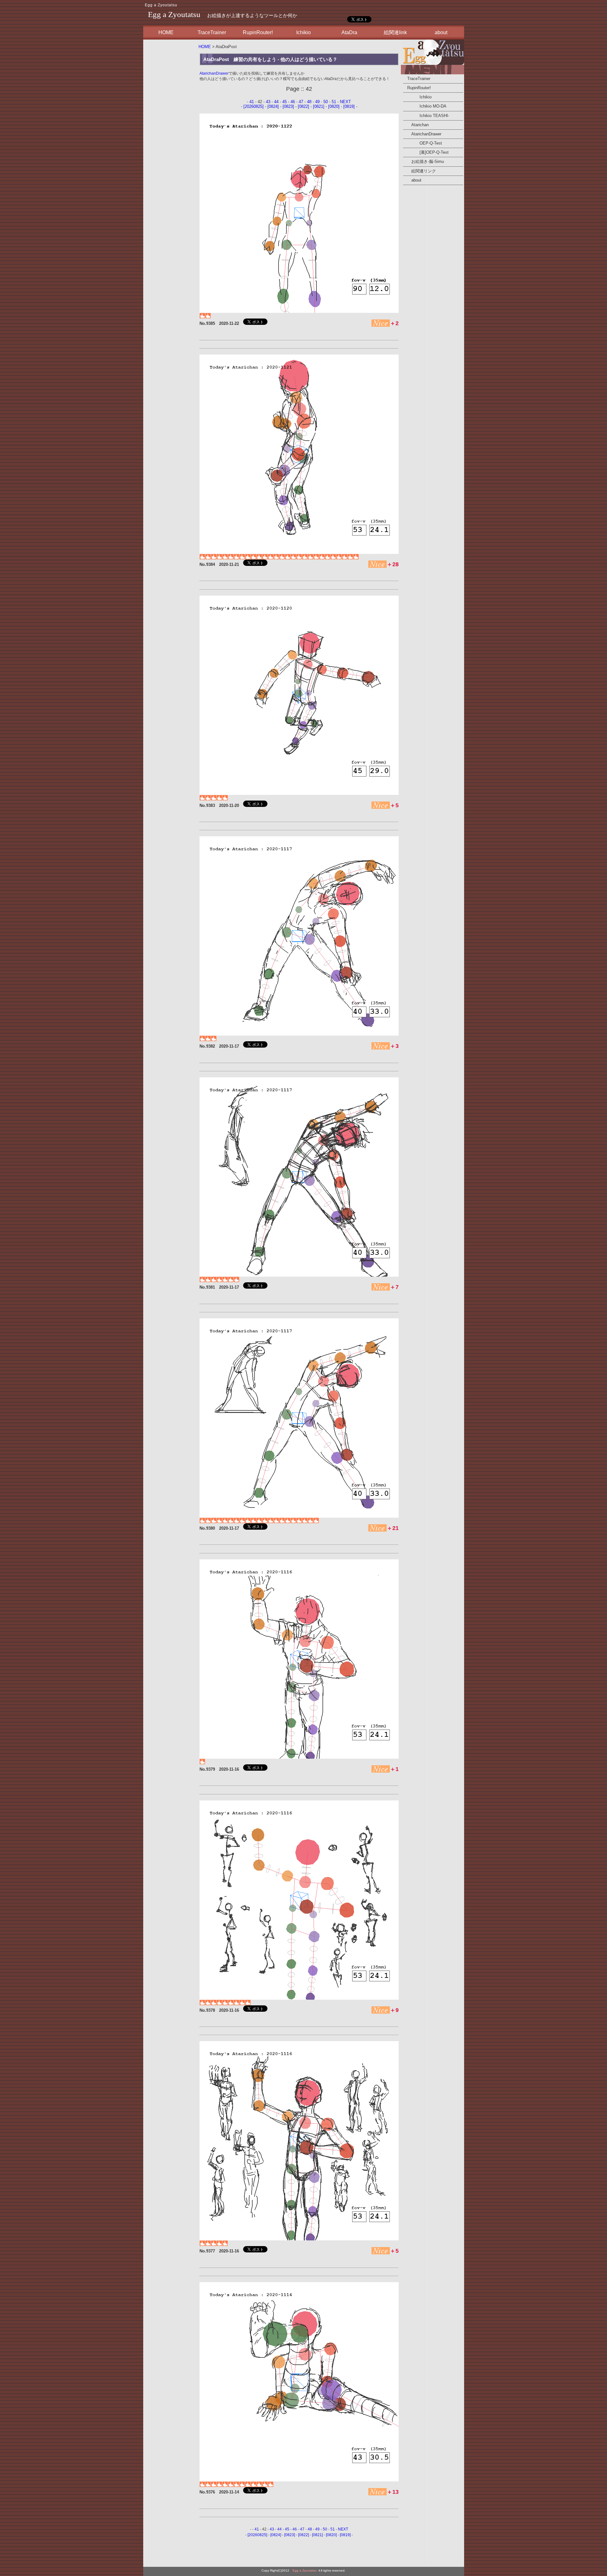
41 (252, 102)
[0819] (349, 106)
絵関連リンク (420, 171)
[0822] (303, 106)
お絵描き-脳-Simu (423, 161)
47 (301, 102)
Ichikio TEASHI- (426, 116)
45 (285, 102)
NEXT (345, 102)
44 (276, 102)
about (441, 32)
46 (293, 102)
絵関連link (395, 32)
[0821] (319, 106)
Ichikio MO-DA (425, 106)
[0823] (288, 106)
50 (326, 102)
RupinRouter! (258, 32)
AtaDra (349, 32)
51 (334, 102)
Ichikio (303, 32)
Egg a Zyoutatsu (161, 5)
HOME (166, 32)
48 (309, 102)
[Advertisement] (170, 136)
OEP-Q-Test (423, 143)
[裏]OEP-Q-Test (426, 152)
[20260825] (254, 106)
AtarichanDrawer (214, 73)
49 (317, 102)
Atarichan (416, 125)
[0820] (334, 106)
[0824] (273, 106)
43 (268, 102)
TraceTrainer (212, 32)
